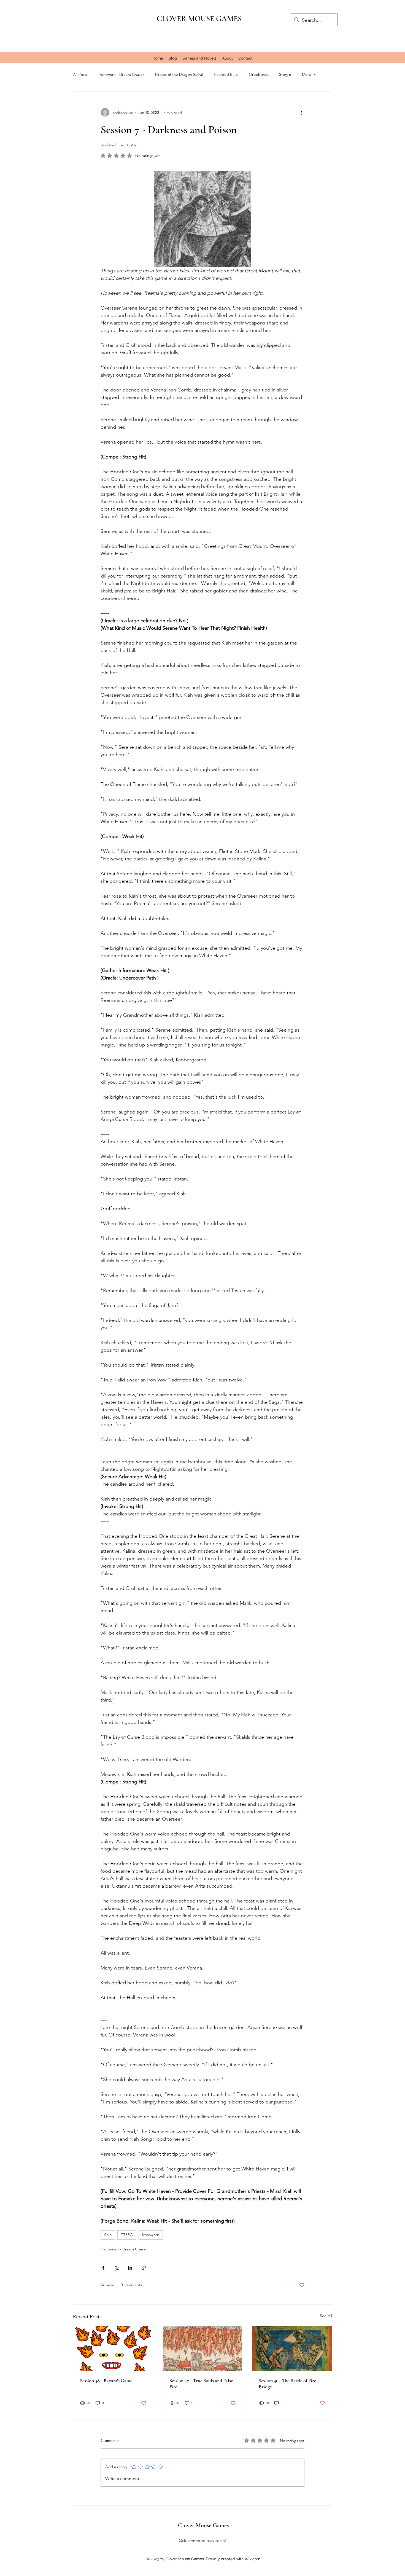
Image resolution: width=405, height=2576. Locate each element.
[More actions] (301, 112)
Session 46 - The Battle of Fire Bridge (287, 2384)
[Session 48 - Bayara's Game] (113, 2349)
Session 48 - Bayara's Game (106, 2381)
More (307, 74)
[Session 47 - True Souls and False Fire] (203, 2349)
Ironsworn (151, 2235)
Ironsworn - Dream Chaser (121, 74)
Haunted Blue (226, 74)
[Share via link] (144, 2268)
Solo (108, 2235)
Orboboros (258, 74)
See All (326, 2316)
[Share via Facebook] (103, 2268)
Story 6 (285, 74)
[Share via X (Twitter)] (117, 2268)
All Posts (80, 74)
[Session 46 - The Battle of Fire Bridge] (292, 2349)
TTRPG (127, 2235)
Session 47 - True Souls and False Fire (201, 2384)
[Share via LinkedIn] (130, 2268)
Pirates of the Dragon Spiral (179, 74)
